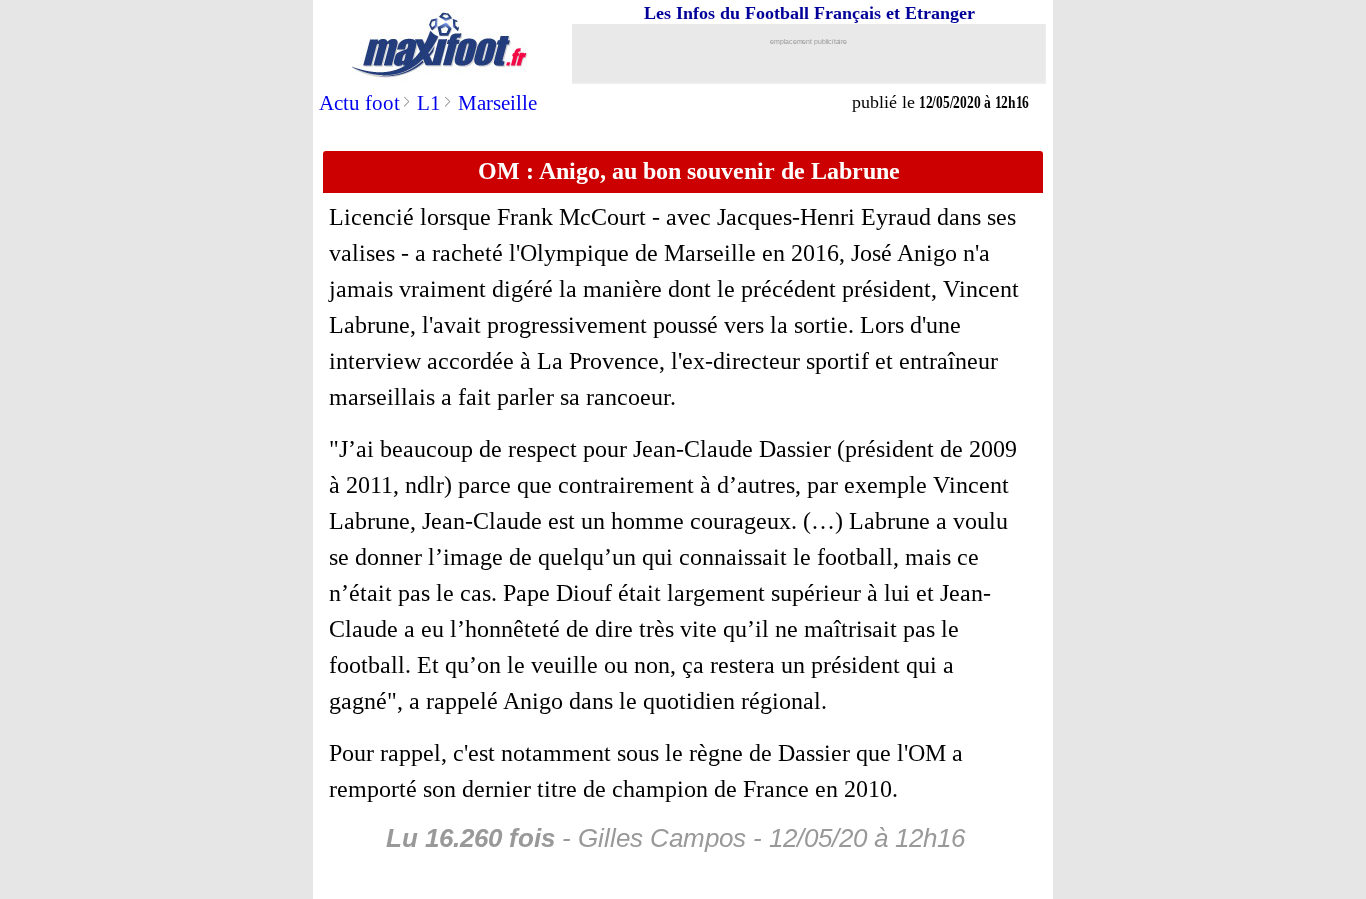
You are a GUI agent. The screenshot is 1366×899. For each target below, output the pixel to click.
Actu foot (359, 103)
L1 (429, 103)
